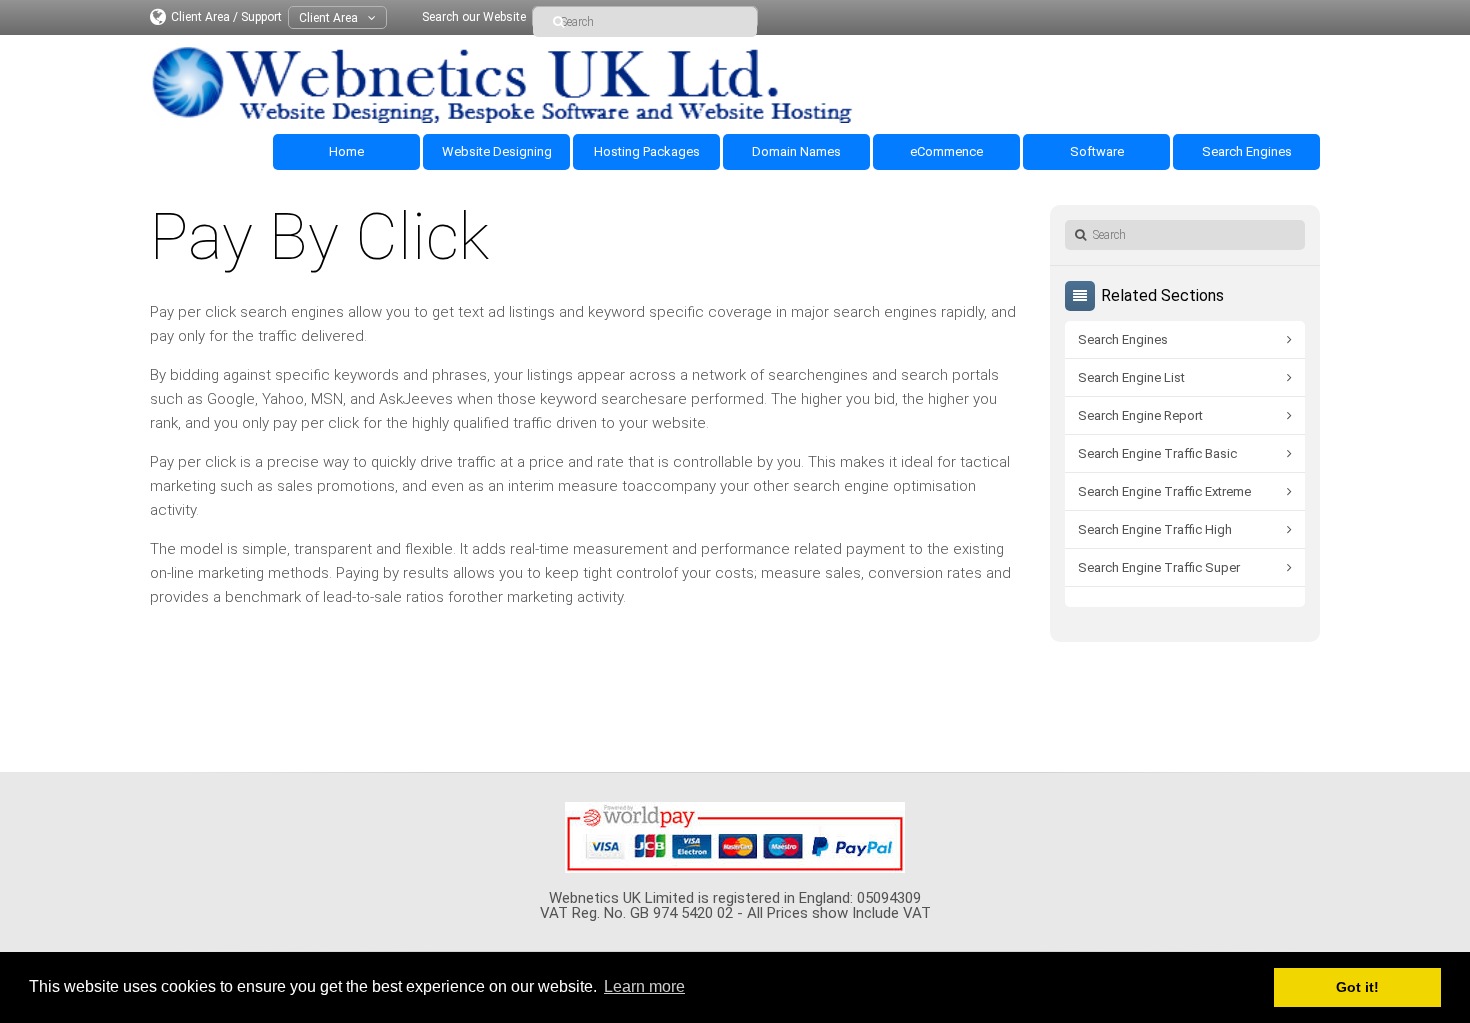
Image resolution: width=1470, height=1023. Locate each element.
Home (346, 151)
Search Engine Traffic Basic (1157, 453)
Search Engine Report (1140, 415)
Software (1097, 151)
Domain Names (796, 151)
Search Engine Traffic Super (1159, 567)
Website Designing (497, 151)
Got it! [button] (1357, 987)
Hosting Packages (647, 151)
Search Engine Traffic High (1155, 529)
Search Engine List (1131, 377)
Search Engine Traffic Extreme (1164, 491)
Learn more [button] (644, 986)
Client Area (328, 18)
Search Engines (1247, 151)
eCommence (946, 151)
